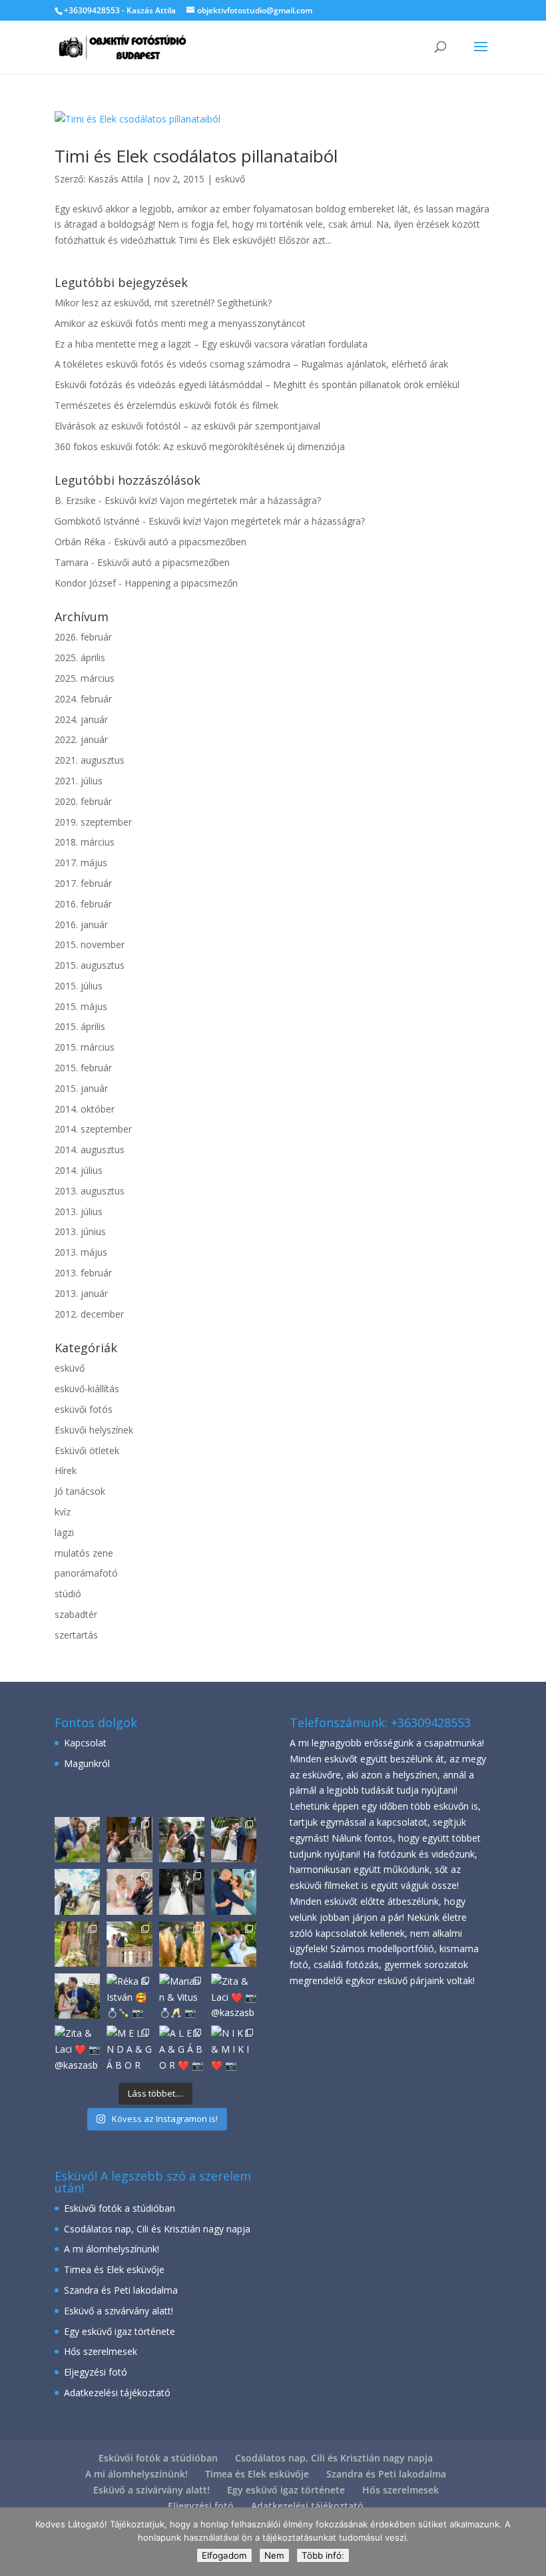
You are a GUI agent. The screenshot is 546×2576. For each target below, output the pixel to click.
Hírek (66, 1470)
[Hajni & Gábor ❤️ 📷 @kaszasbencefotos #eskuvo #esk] (129, 1840)
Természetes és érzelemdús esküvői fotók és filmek (166, 405)
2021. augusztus (90, 760)
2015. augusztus (90, 965)
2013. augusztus (90, 1191)
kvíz (63, 1512)
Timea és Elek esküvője (114, 2269)
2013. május (81, 1252)
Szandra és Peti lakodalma (121, 2290)
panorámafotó (86, 1573)
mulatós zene (84, 1553)
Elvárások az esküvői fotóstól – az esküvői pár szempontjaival (187, 426)
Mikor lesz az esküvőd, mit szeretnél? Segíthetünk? (163, 303)
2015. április (80, 1026)
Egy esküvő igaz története (120, 2331)
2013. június (80, 1231)
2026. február (83, 637)
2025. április (80, 657)
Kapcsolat (85, 1743)
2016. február (83, 904)
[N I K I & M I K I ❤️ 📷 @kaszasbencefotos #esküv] (129, 1944)
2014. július (79, 1170)
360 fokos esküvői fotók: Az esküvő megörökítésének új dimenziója (200, 446)
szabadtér (76, 1614)
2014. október (85, 1109)
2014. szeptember (93, 1129)
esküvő (230, 179)
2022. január (81, 739)
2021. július (79, 781)
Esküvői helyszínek (94, 1430)
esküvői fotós (84, 1409)
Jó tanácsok (80, 1491)
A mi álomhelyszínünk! (112, 2249)
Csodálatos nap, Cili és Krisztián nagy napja (157, 2229)
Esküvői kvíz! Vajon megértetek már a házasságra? (213, 500)
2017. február (83, 883)
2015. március (85, 1047)
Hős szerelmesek (101, 2351)
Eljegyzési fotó (96, 2372)
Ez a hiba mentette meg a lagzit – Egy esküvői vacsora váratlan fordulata (211, 344)
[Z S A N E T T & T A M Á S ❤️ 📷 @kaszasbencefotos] (182, 1840)
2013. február (83, 1273)
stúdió (68, 1594)
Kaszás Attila (116, 179)
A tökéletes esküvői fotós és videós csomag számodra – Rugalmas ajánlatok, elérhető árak (251, 364)
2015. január (81, 1088)
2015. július (79, 986)
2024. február (83, 699)
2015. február (83, 1068)
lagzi (64, 1532)
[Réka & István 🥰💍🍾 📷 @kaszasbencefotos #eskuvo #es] (129, 1996)
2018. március (85, 842)
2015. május (81, 1006)
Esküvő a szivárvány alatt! (119, 2311)
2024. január (81, 719)
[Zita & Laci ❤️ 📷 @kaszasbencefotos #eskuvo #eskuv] (182, 1944)
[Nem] (529, 2542)
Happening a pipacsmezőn (181, 583)
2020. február (83, 801)
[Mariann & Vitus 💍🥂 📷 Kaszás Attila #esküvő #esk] (182, 1996)
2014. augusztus (90, 1150)
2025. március (85, 678)
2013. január (81, 1293)
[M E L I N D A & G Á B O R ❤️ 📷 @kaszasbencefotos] (234, 1944)
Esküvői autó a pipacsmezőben (180, 542)
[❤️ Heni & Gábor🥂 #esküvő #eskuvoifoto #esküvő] (129, 1892)
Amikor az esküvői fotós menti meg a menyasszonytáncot (180, 323)
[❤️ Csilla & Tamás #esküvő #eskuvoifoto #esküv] (234, 1840)
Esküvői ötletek (87, 1450)
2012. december (89, 1314)
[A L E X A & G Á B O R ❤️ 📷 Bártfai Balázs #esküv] (77, 1840)
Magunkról (87, 1763)
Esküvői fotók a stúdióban (120, 2208)
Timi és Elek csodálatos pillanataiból (196, 156)
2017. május (81, 863)
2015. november (90, 944)
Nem (274, 2555)
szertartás (76, 1635)
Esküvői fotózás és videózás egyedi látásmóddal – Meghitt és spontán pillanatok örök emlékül (257, 385)
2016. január (81, 924)
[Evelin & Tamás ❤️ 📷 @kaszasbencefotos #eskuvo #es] (182, 1892)
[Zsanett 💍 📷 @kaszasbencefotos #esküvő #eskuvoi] (77, 1944)
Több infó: (323, 2555)
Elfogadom (224, 2555)
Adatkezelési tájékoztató (117, 2393)
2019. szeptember (93, 822)
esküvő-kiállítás (87, 1389)
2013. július (79, 1211)
